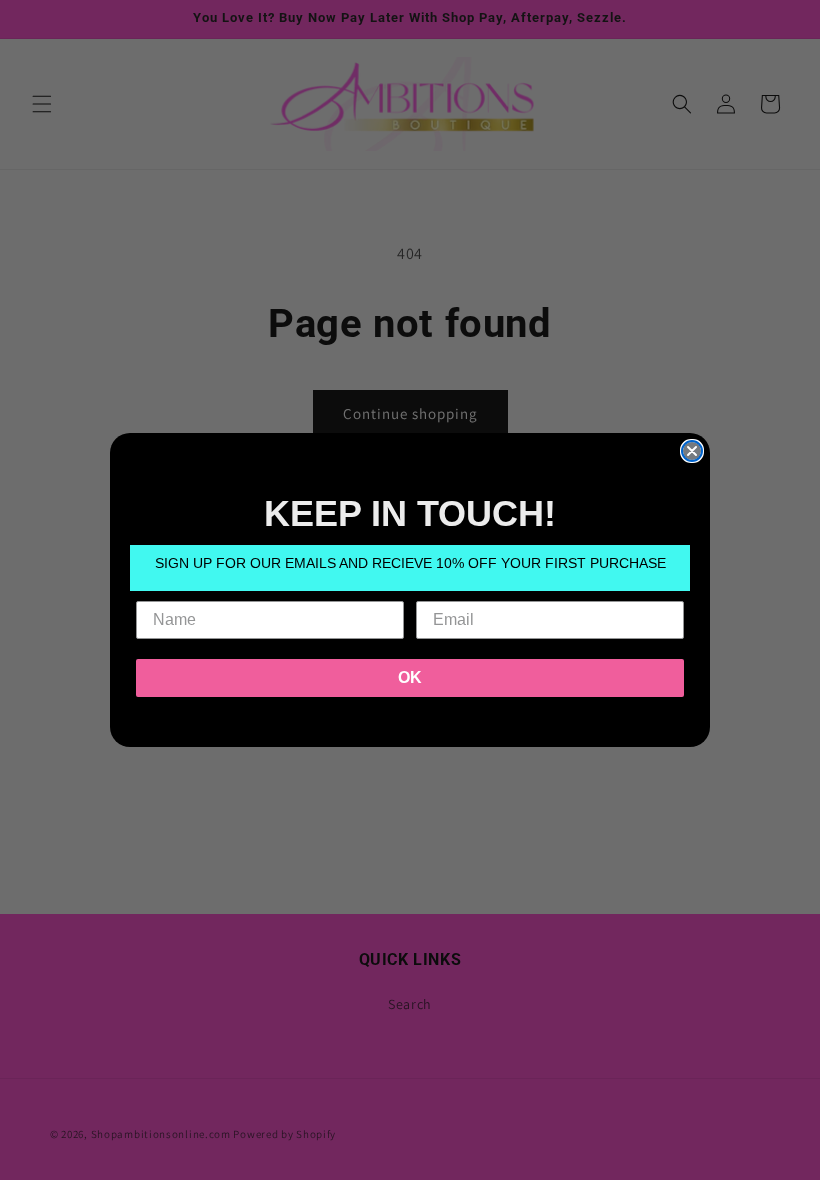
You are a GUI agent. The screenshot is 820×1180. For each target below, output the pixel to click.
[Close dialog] (692, 451)
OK (410, 677)
